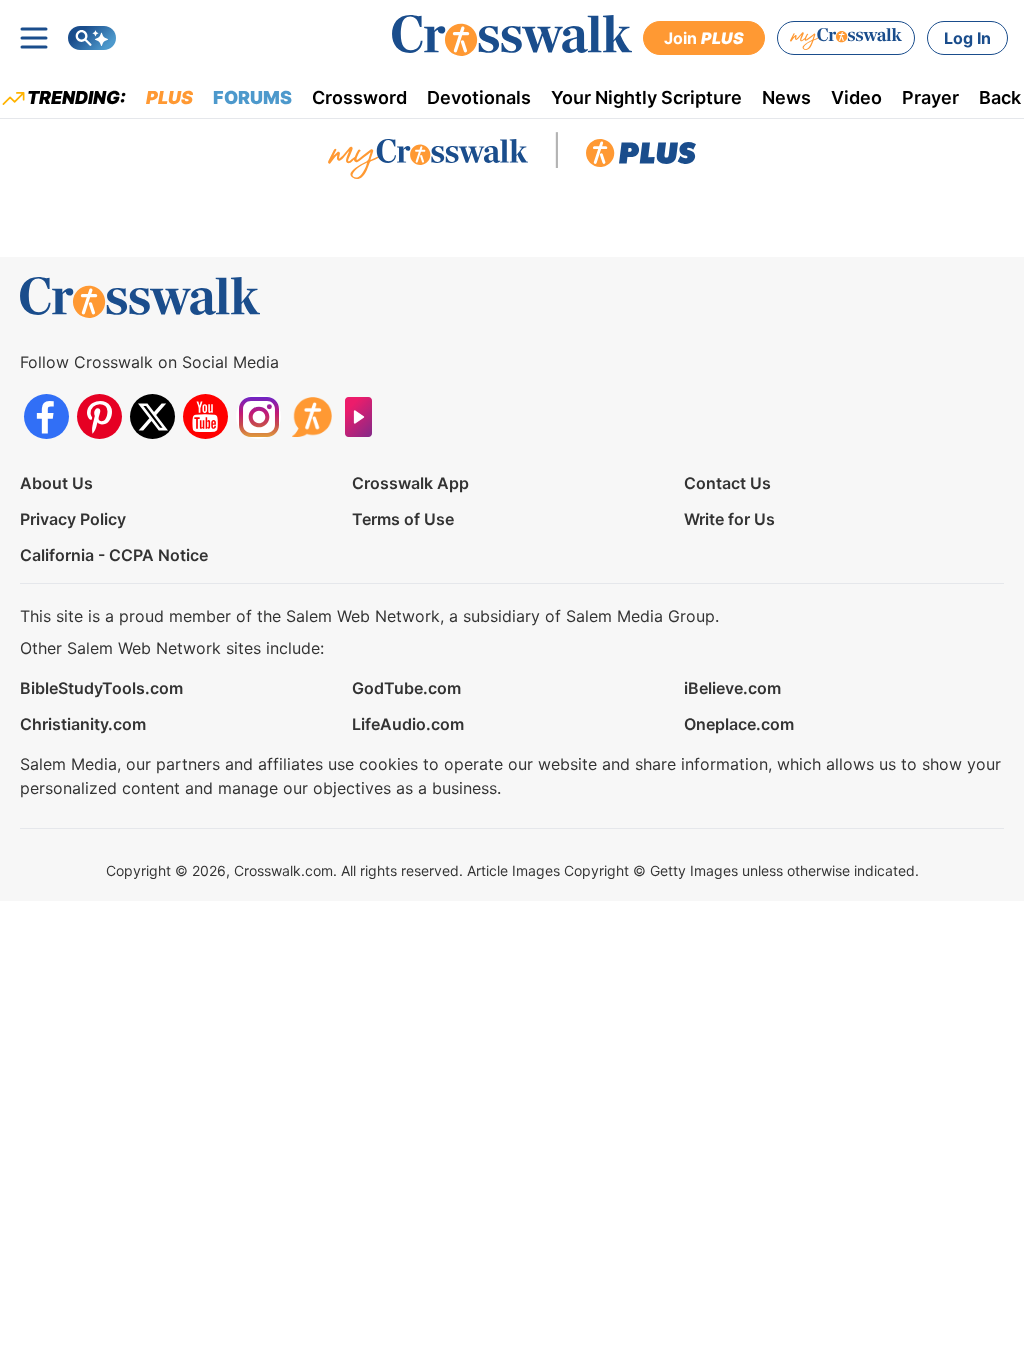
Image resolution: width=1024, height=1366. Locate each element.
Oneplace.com (739, 724)
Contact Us (727, 483)
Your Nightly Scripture (646, 97)
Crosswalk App (410, 483)
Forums (252, 97)
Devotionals (479, 97)
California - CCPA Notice (114, 555)
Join (704, 38)
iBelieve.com (732, 688)
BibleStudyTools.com (101, 688)
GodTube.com (406, 688)
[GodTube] (364, 416)
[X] (152, 416)
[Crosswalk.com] (512, 35)
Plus (169, 97)
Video (856, 97)
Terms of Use (403, 519)
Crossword (359, 97)
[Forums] (311, 416)
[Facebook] (46, 416)
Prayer (930, 97)
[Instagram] (258, 416)
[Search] (92, 38)
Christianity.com (83, 724)
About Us (56, 483)
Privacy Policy (73, 519)
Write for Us (729, 519)
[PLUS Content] (641, 158)
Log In (967, 38)
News (786, 97)
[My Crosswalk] (846, 38)
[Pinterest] (99, 416)
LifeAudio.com (408, 724)
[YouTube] (205, 416)
